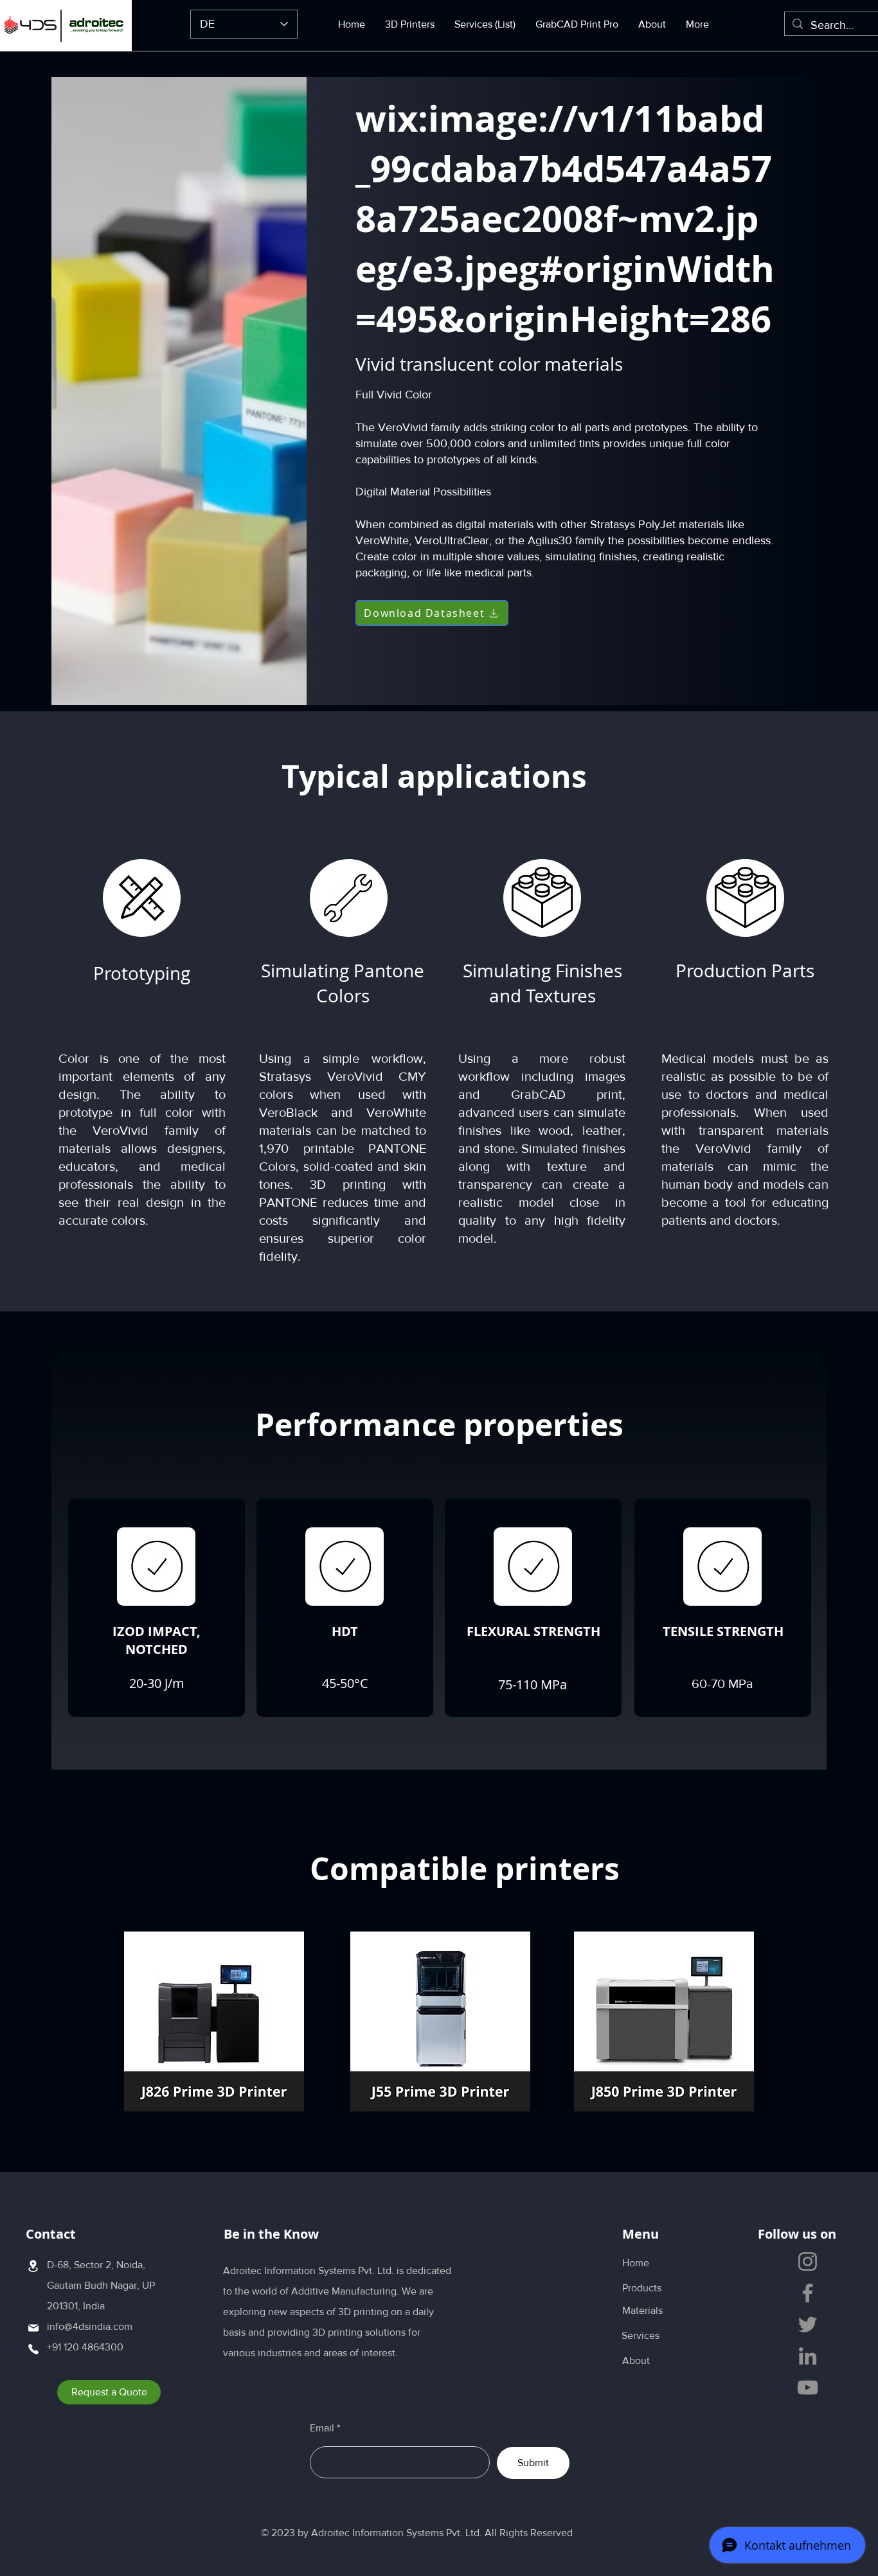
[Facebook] (808, 2293)
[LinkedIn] (808, 2356)
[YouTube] (808, 2387)
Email (322, 2428)
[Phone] (33, 2349)
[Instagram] (808, 2261)
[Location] (33, 2266)
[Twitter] (808, 2324)
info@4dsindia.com (90, 2326)
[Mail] (33, 2328)
